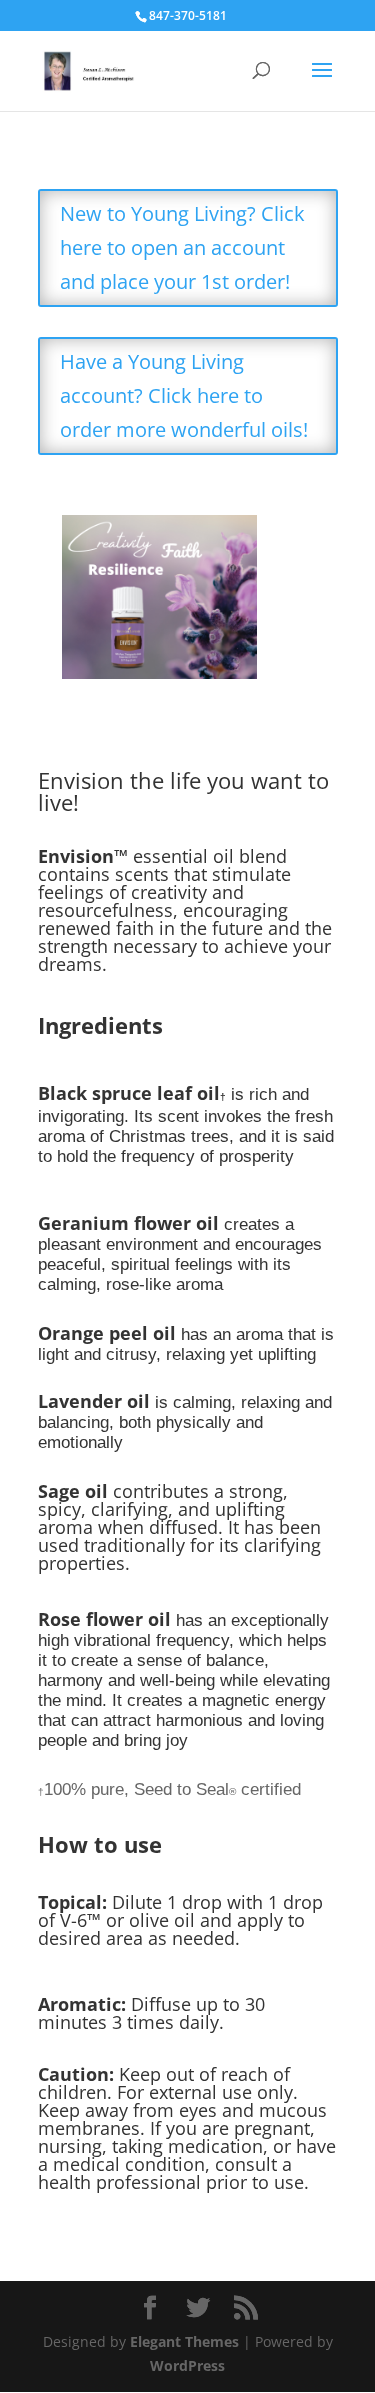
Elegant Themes (184, 2341)
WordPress (187, 2365)
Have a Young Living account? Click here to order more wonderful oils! (184, 395)
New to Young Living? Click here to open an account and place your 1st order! (182, 247)
